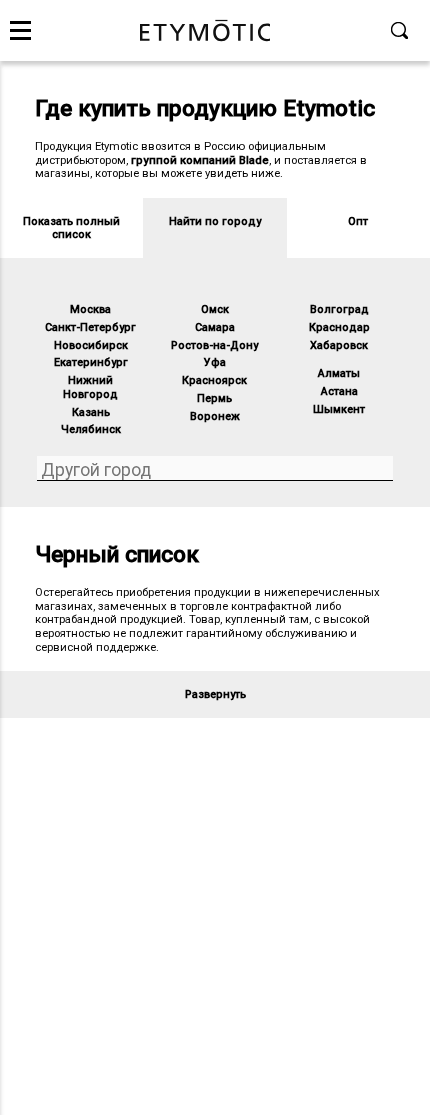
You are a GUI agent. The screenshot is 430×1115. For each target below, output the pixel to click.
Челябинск (91, 429)
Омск (215, 309)
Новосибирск (91, 345)
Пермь (214, 398)
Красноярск (214, 380)
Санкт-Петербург (90, 327)
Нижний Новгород (90, 387)
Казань (91, 412)
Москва (90, 309)
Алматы (339, 373)
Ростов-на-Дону (214, 345)
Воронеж (215, 416)
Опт (358, 221)
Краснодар (339, 327)
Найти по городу (215, 221)
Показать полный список (71, 228)
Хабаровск (339, 345)
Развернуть (215, 694)
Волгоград (339, 309)
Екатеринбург (91, 362)
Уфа (215, 362)
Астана (339, 391)
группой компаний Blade (200, 160)
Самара (215, 327)
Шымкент (339, 409)
